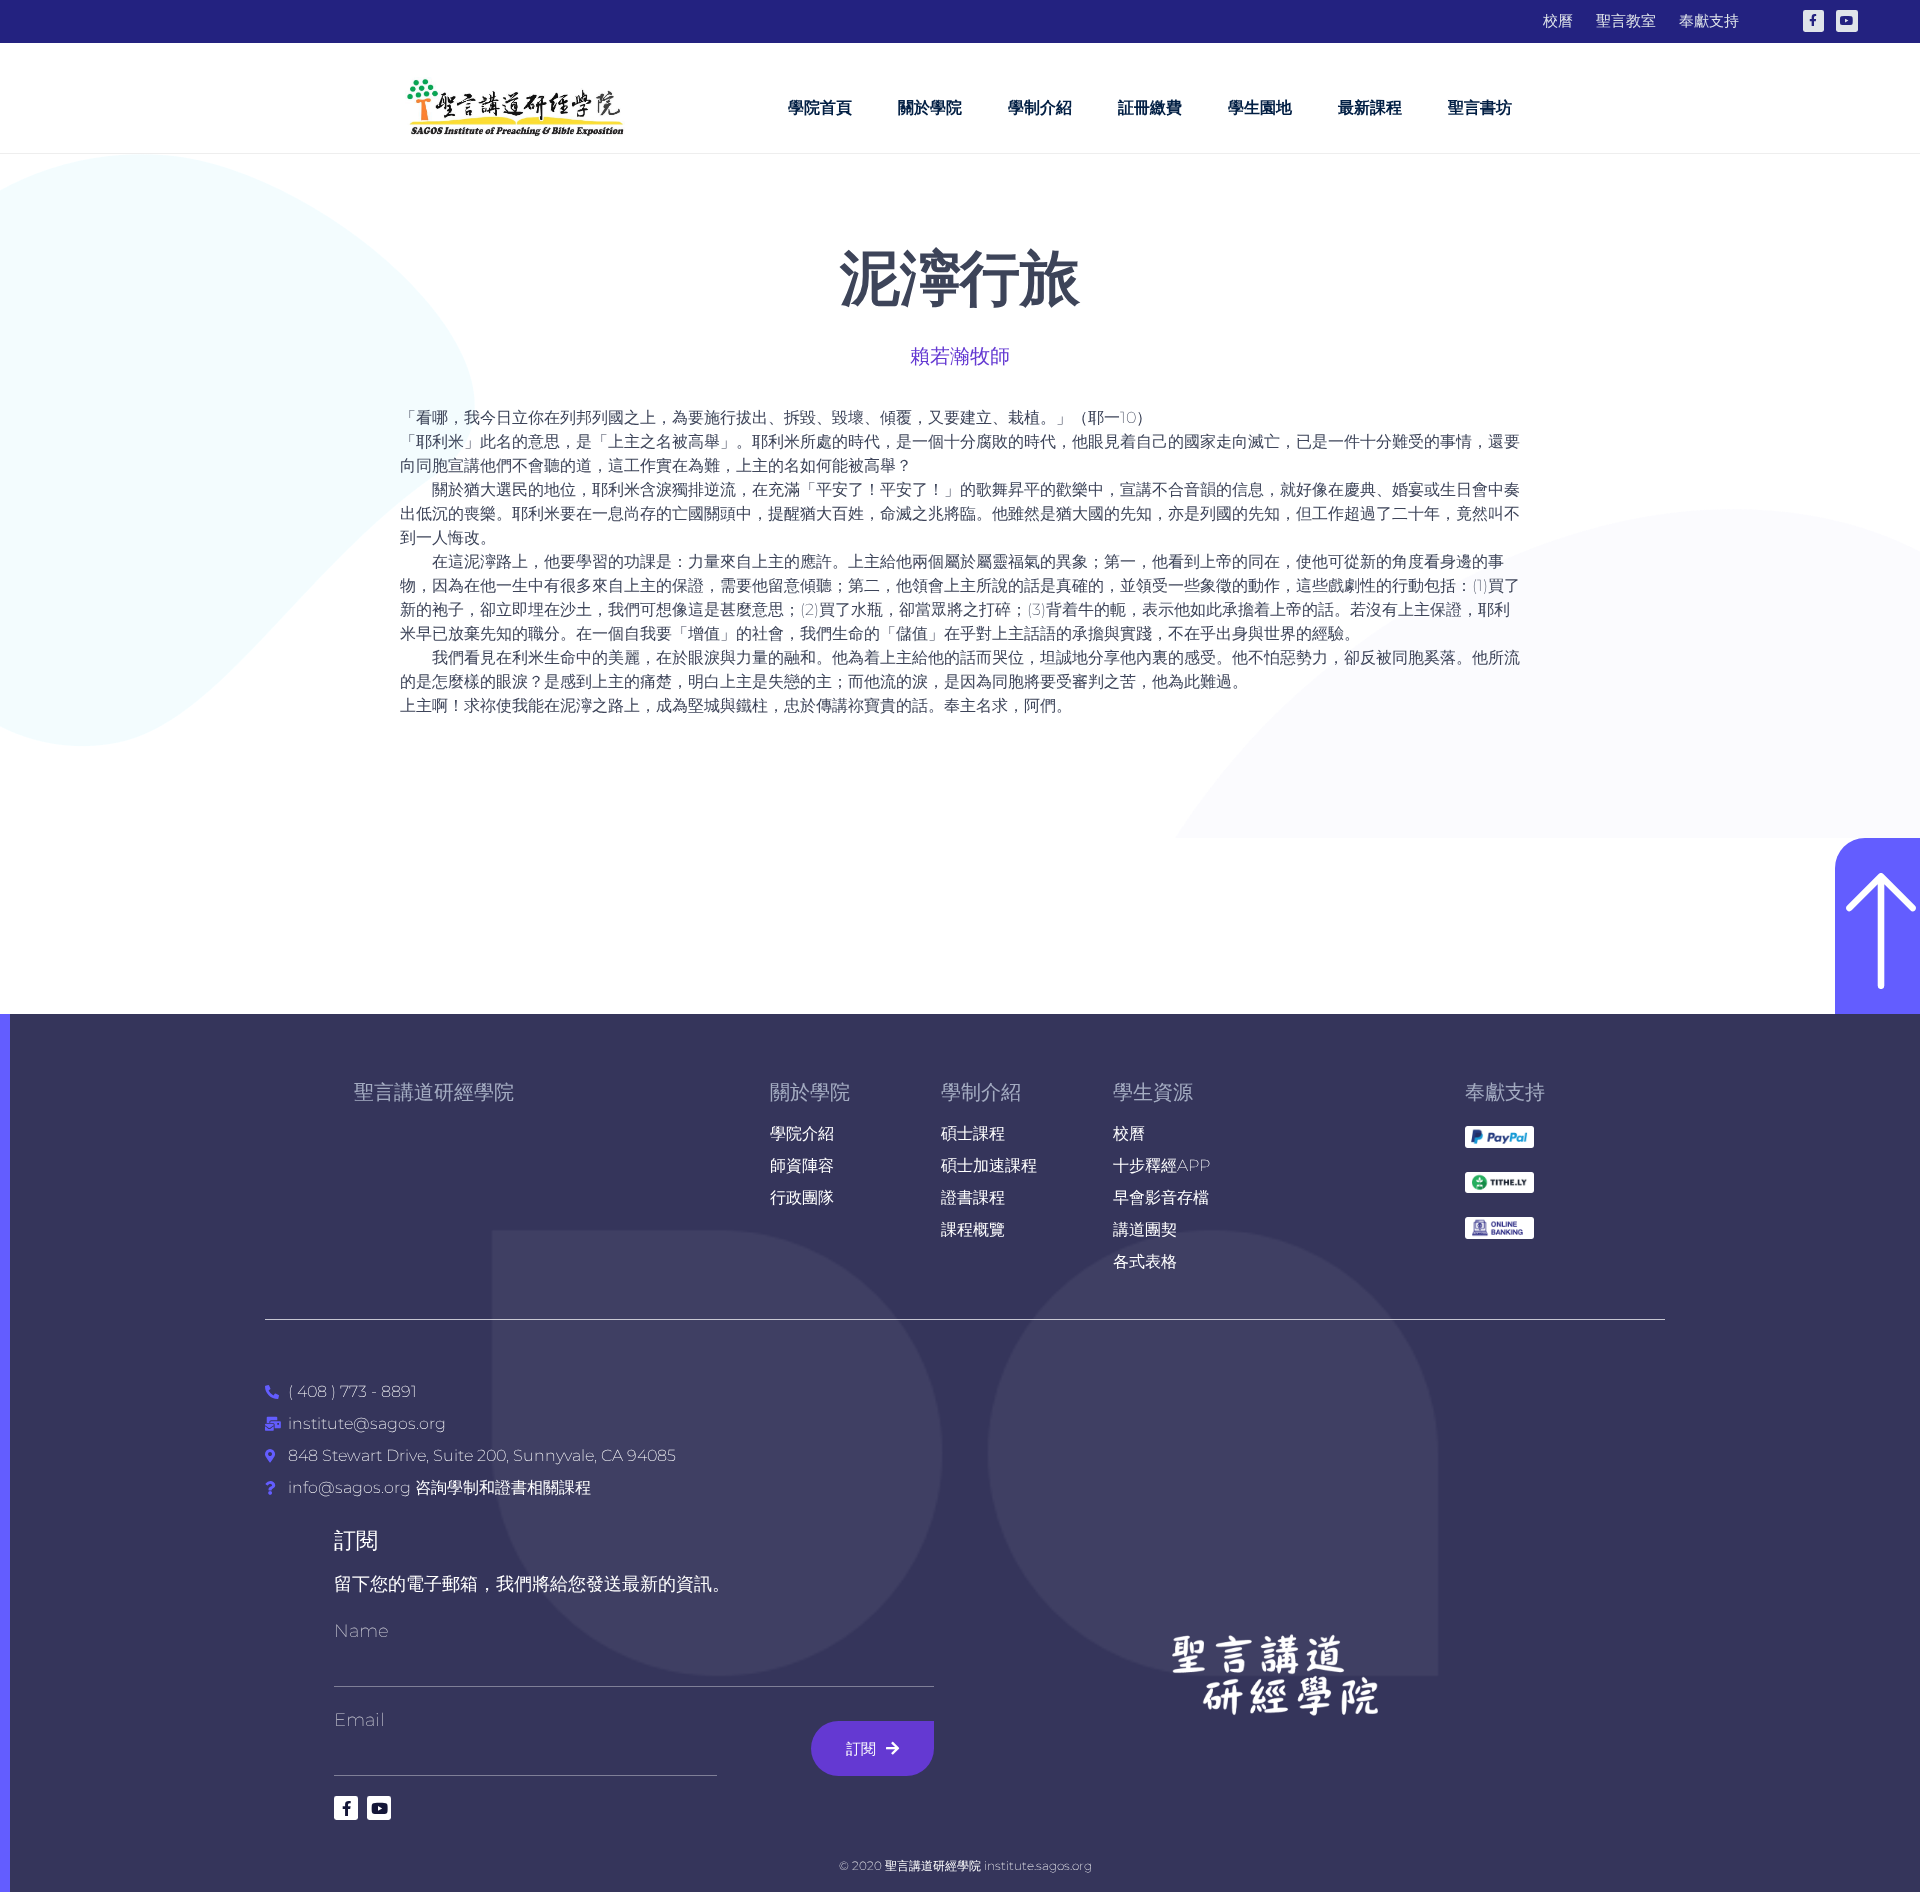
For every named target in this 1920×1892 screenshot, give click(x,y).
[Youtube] (1847, 21)
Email (359, 1720)
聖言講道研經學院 (434, 1092)
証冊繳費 (1150, 107)
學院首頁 (820, 107)
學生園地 (1260, 107)
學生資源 (1153, 1092)
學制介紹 (1040, 107)
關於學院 (930, 107)
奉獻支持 (1505, 1092)
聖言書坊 (1480, 107)
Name (361, 1631)
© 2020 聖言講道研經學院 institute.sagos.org (965, 1865)
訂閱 (356, 1540)
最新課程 (1370, 107)
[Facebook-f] (1814, 21)
